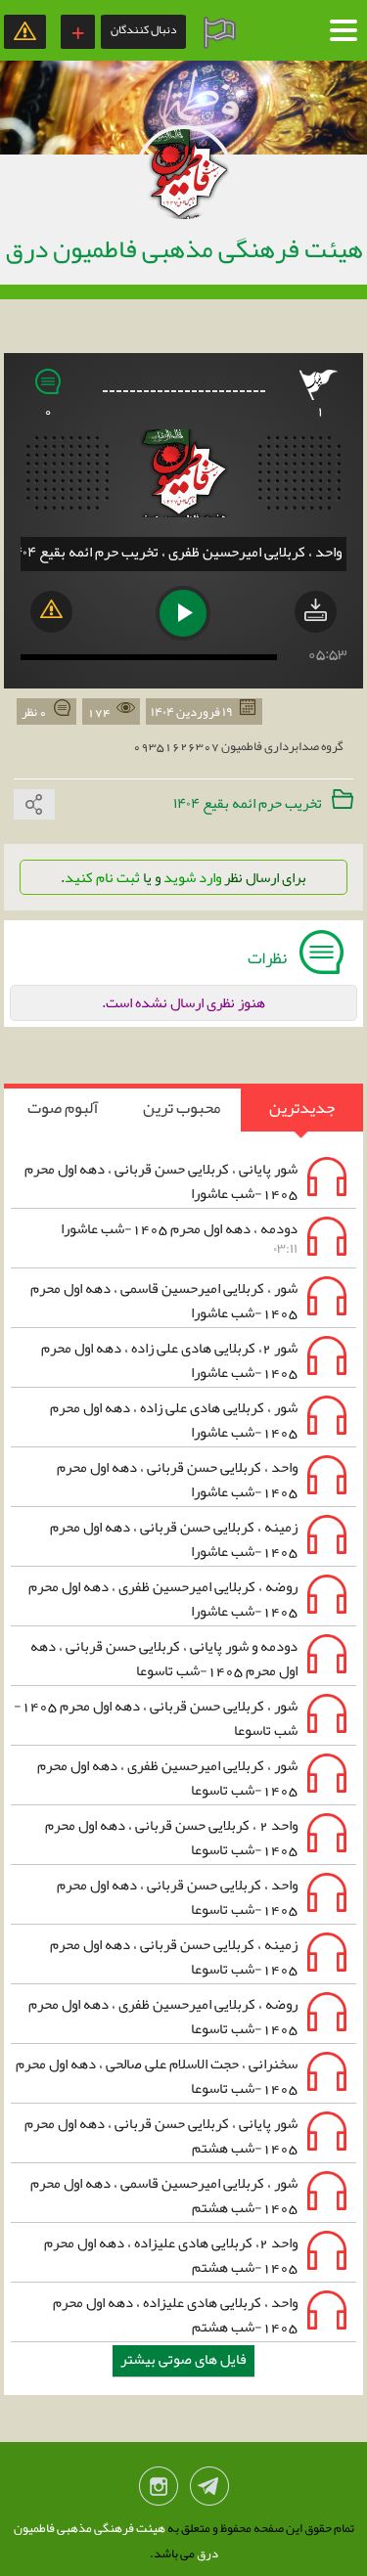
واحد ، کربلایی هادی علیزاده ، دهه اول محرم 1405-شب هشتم (202, 2315)
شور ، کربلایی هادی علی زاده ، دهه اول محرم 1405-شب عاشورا (201, 1421)
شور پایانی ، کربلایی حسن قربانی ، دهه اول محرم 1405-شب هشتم (188, 2136)
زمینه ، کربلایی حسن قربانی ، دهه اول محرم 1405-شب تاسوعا (201, 1957)
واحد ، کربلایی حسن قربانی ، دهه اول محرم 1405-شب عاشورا (204, 1480)
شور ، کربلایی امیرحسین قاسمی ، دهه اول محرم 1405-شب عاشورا (191, 1301)
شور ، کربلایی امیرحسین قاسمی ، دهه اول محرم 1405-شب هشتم (191, 2196)
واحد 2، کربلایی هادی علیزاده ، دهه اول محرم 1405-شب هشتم (198, 2256)
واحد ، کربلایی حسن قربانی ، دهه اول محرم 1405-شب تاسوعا (204, 1898)
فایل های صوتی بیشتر (183, 2359)
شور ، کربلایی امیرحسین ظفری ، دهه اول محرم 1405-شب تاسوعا (194, 1778)
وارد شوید (192, 877)
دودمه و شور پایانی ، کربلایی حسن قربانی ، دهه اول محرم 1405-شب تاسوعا (191, 1659)
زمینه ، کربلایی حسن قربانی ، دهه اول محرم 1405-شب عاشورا (201, 1540)
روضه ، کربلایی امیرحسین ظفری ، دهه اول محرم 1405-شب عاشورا (190, 1599)
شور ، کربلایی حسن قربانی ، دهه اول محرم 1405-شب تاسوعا (183, 1719)
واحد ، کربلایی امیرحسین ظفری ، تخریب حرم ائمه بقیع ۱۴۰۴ (176, 552)
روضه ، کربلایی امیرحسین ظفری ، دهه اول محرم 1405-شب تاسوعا (190, 2017)
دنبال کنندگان (143, 29)
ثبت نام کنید (102, 877)
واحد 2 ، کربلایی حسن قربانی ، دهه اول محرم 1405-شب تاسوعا (198, 1838)
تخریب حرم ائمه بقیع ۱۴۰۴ (248, 803)
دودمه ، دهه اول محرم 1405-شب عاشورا (179, 1238)
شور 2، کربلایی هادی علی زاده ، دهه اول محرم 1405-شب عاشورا (196, 1361)
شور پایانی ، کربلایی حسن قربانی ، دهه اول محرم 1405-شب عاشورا (188, 1182)
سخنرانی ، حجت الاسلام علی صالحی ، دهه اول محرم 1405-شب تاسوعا (183, 2077)
